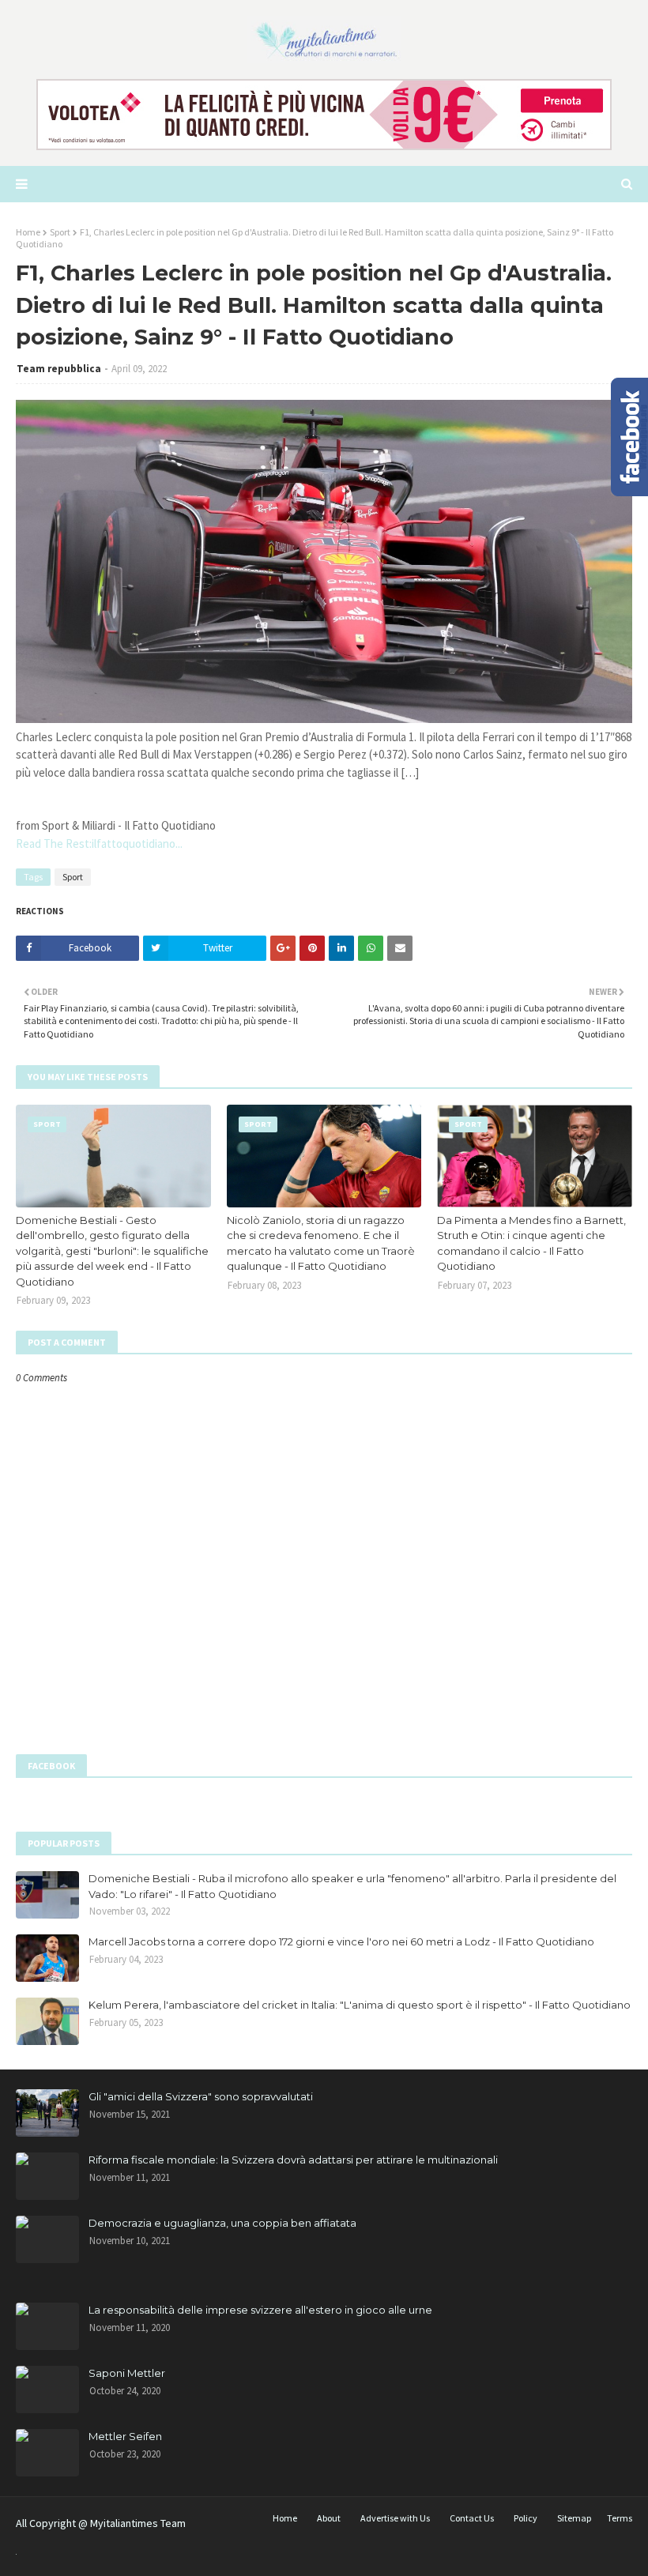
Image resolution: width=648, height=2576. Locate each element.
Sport (60, 232)
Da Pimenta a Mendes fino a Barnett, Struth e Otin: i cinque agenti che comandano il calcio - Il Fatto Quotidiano (531, 1243)
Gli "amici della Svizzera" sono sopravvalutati (201, 2096)
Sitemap (574, 2518)
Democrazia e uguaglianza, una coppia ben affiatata (222, 2223)
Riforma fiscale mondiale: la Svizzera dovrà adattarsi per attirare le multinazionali (293, 2160)
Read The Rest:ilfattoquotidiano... (99, 844)
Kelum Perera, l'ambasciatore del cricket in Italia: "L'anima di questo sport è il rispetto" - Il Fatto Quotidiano (360, 2005)
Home (28, 232)
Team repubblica (59, 369)
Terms (620, 2518)
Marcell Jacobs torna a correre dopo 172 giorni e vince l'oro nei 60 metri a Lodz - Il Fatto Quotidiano (341, 1941)
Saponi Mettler (127, 2373)
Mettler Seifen (125, 2436)
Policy (526, 2518)
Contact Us (472, 2518)
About (329, 2518)
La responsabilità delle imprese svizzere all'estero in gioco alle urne (260, 2310)
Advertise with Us (395, 2518)
